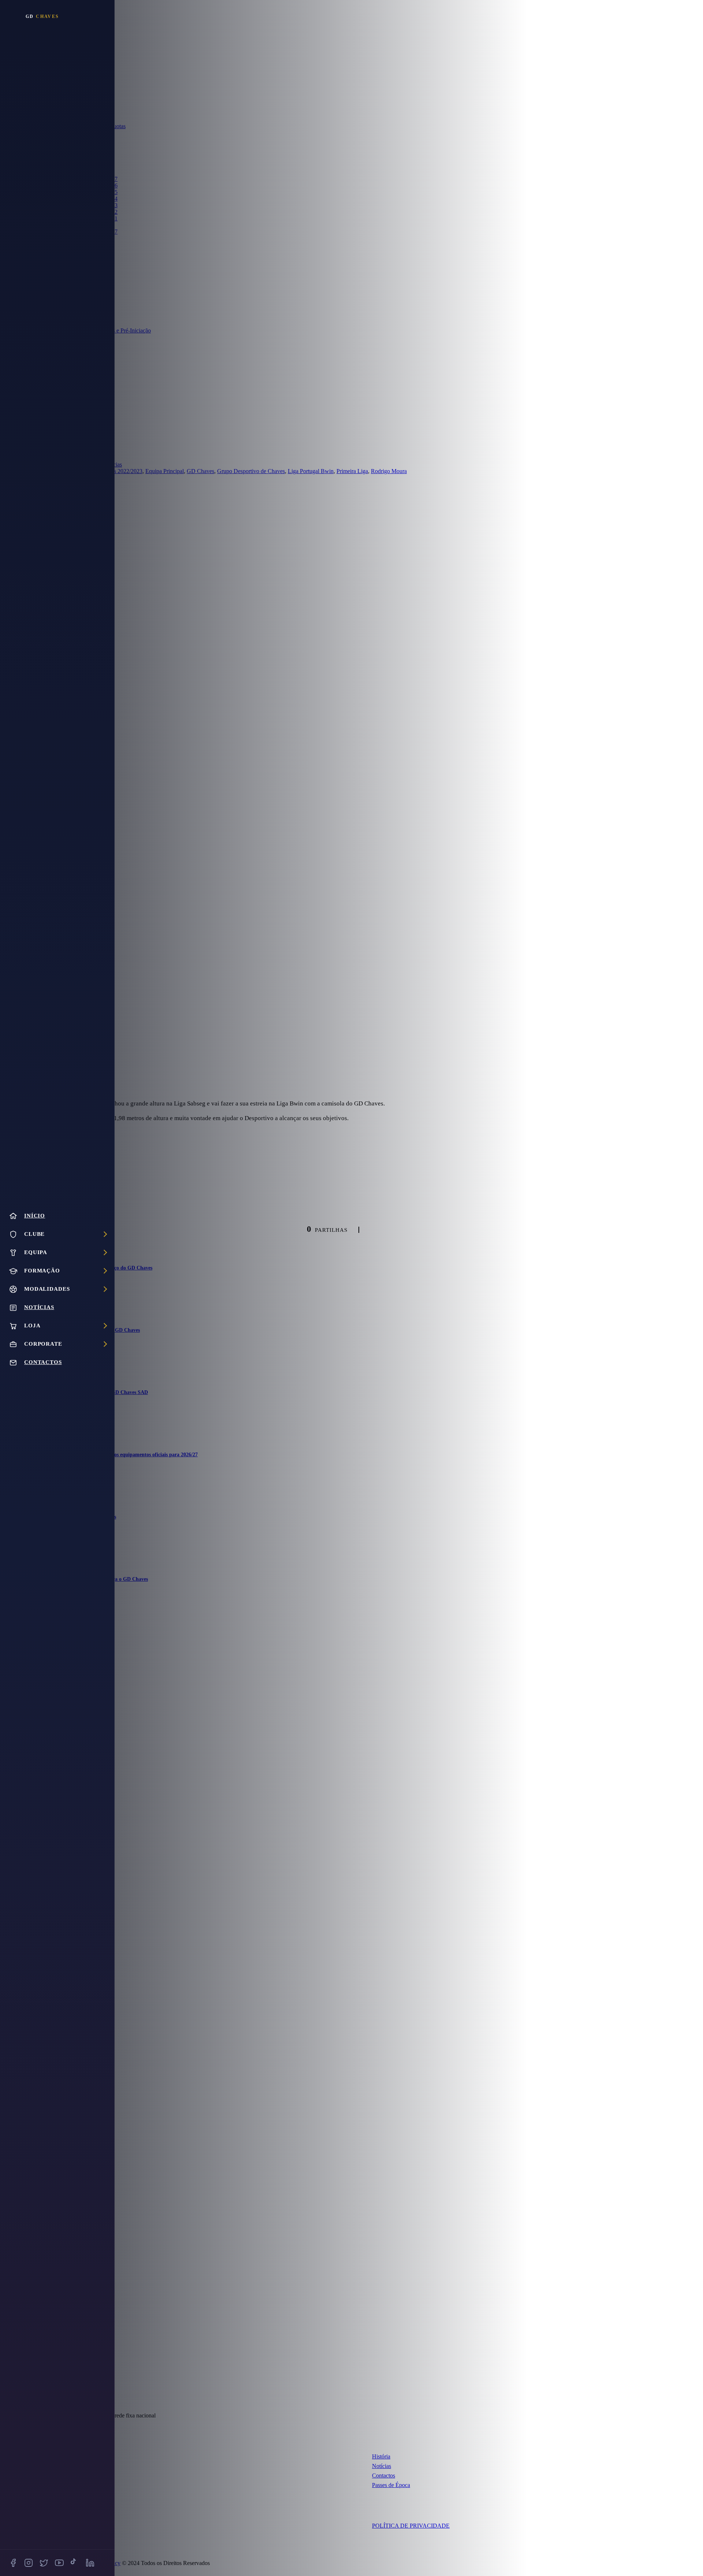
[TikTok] (75, 2563)
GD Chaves (200, 471)
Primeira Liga (352, 471)
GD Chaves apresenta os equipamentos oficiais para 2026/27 (131, 1455)
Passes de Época (391, 2485)
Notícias (382, 2466)
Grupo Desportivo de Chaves (251, 471)
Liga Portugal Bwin (311, 471)
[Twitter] (44, 2563)
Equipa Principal (165, 471)
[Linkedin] (90, 2563)
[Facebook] (13, 2563)
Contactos (384, 2475)
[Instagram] (29, 2563)
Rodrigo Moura (389, 471)
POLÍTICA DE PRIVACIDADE (411, 2526)
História (381, 2456)
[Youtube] (59, 2563)
